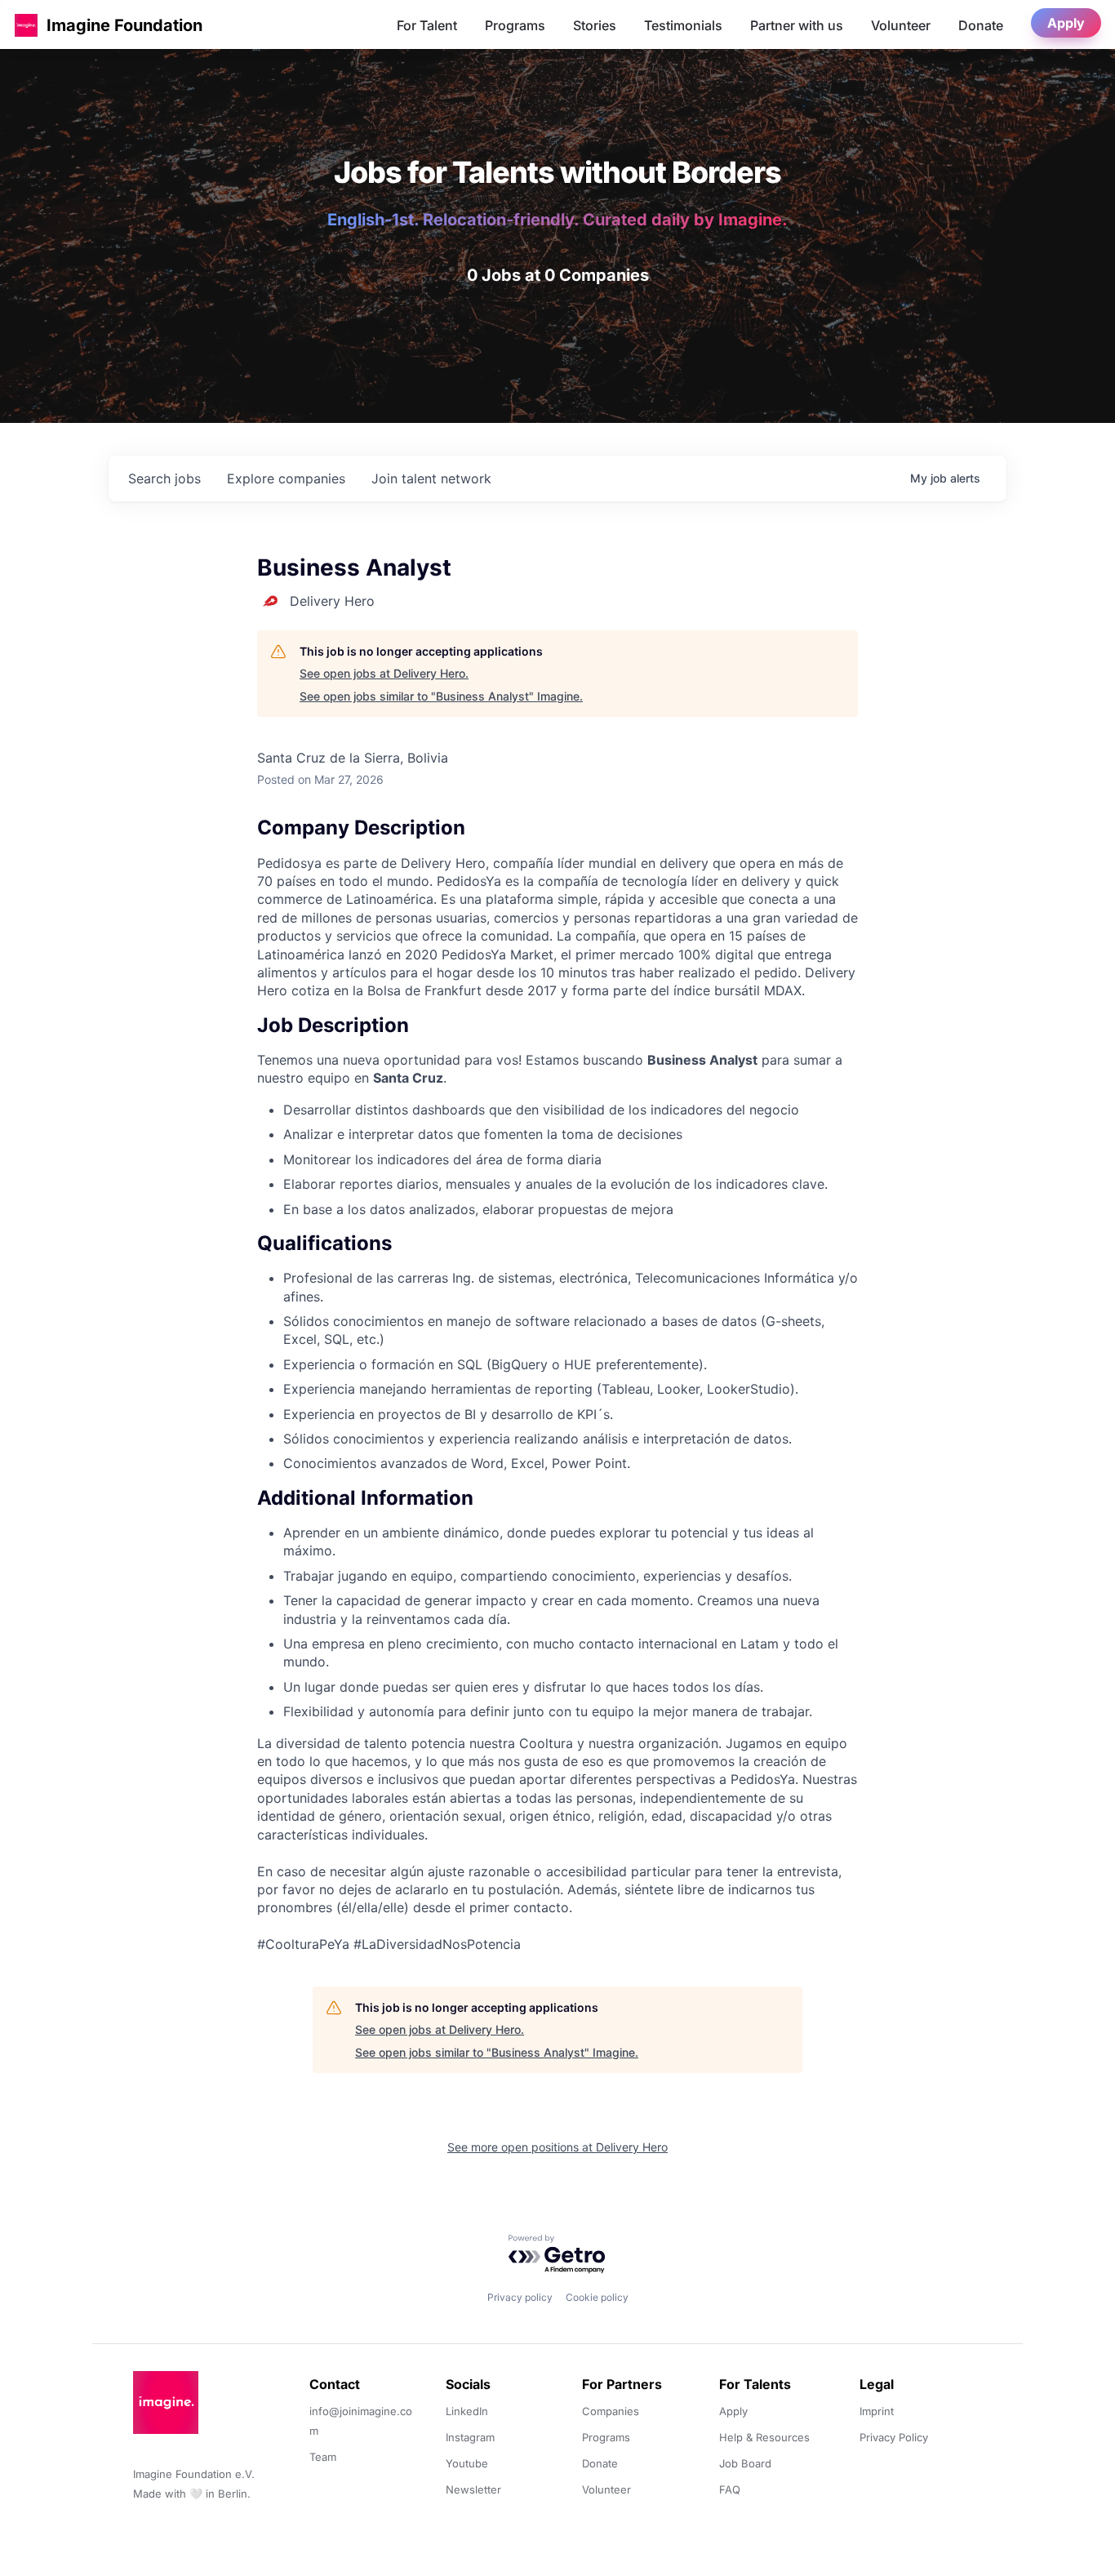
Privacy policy (520, 2297)
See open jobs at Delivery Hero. (384, 673)
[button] (26, 25)
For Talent (427, 25)
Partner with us (797, 25)
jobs (164, 478)
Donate (981, 25)
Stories (595, 25)
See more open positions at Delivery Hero (557, 2147)
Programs (515, 25)
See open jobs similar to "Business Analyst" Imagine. (441, 696)
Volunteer (901, 25)
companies (286, 478)
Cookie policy (597, 2297)
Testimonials (683, 25)
